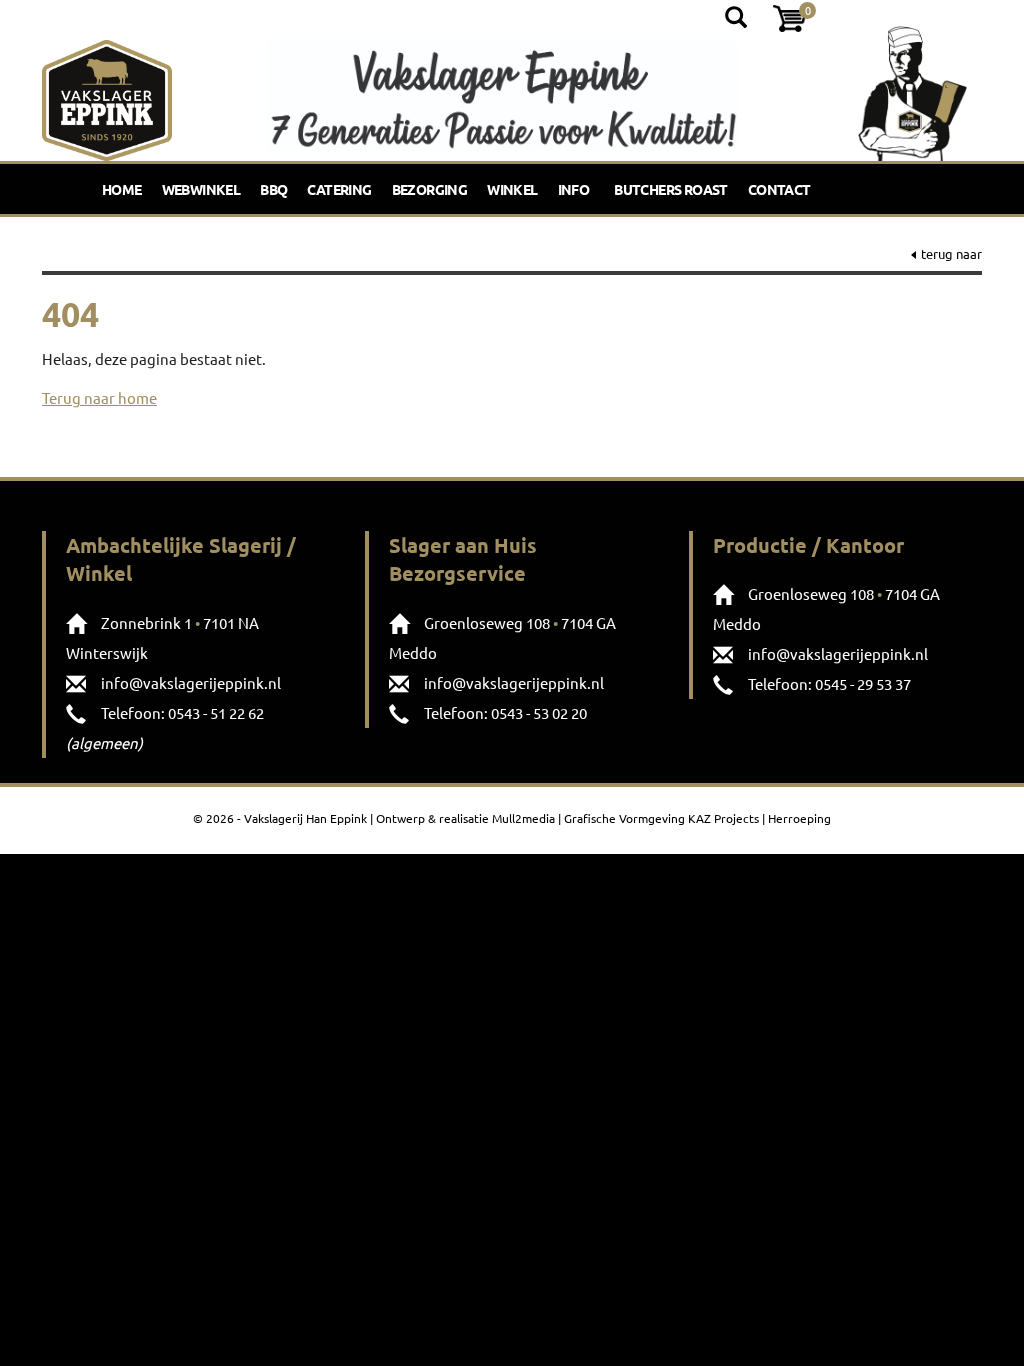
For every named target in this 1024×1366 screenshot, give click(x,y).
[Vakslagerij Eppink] (107, 95)
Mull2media (523, 818)
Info (574, 189)
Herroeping (799, 818)
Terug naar (951, 253)
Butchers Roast (671, 189)
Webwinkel (201, 189)
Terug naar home (99, 397)
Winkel (512, 189)
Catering (339, 189)
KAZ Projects (723, 818)
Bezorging (430, 189)
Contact (779, 189)
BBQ (273, 189)
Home (122, 189)
